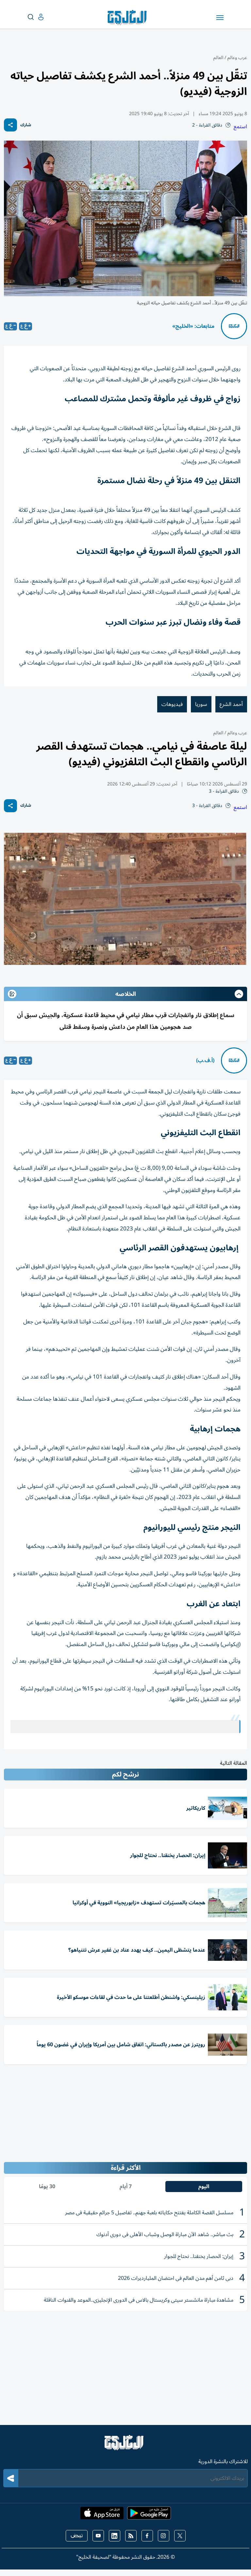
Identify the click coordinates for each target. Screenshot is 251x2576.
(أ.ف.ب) (205, 1060)
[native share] (10, 125)
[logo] (129, 18)
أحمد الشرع (231, 704)
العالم (218, 58)
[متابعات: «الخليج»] (234, 326)
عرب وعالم (237, 58)
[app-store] (102, 2515)
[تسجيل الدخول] (36, 17)
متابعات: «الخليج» (193, 326)
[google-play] (149, 2515)
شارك (26, 125)
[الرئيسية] (125, 2446)
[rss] (131, 2536)
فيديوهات (172, 704)
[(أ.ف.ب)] (234, 1060)
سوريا (201, 704)
